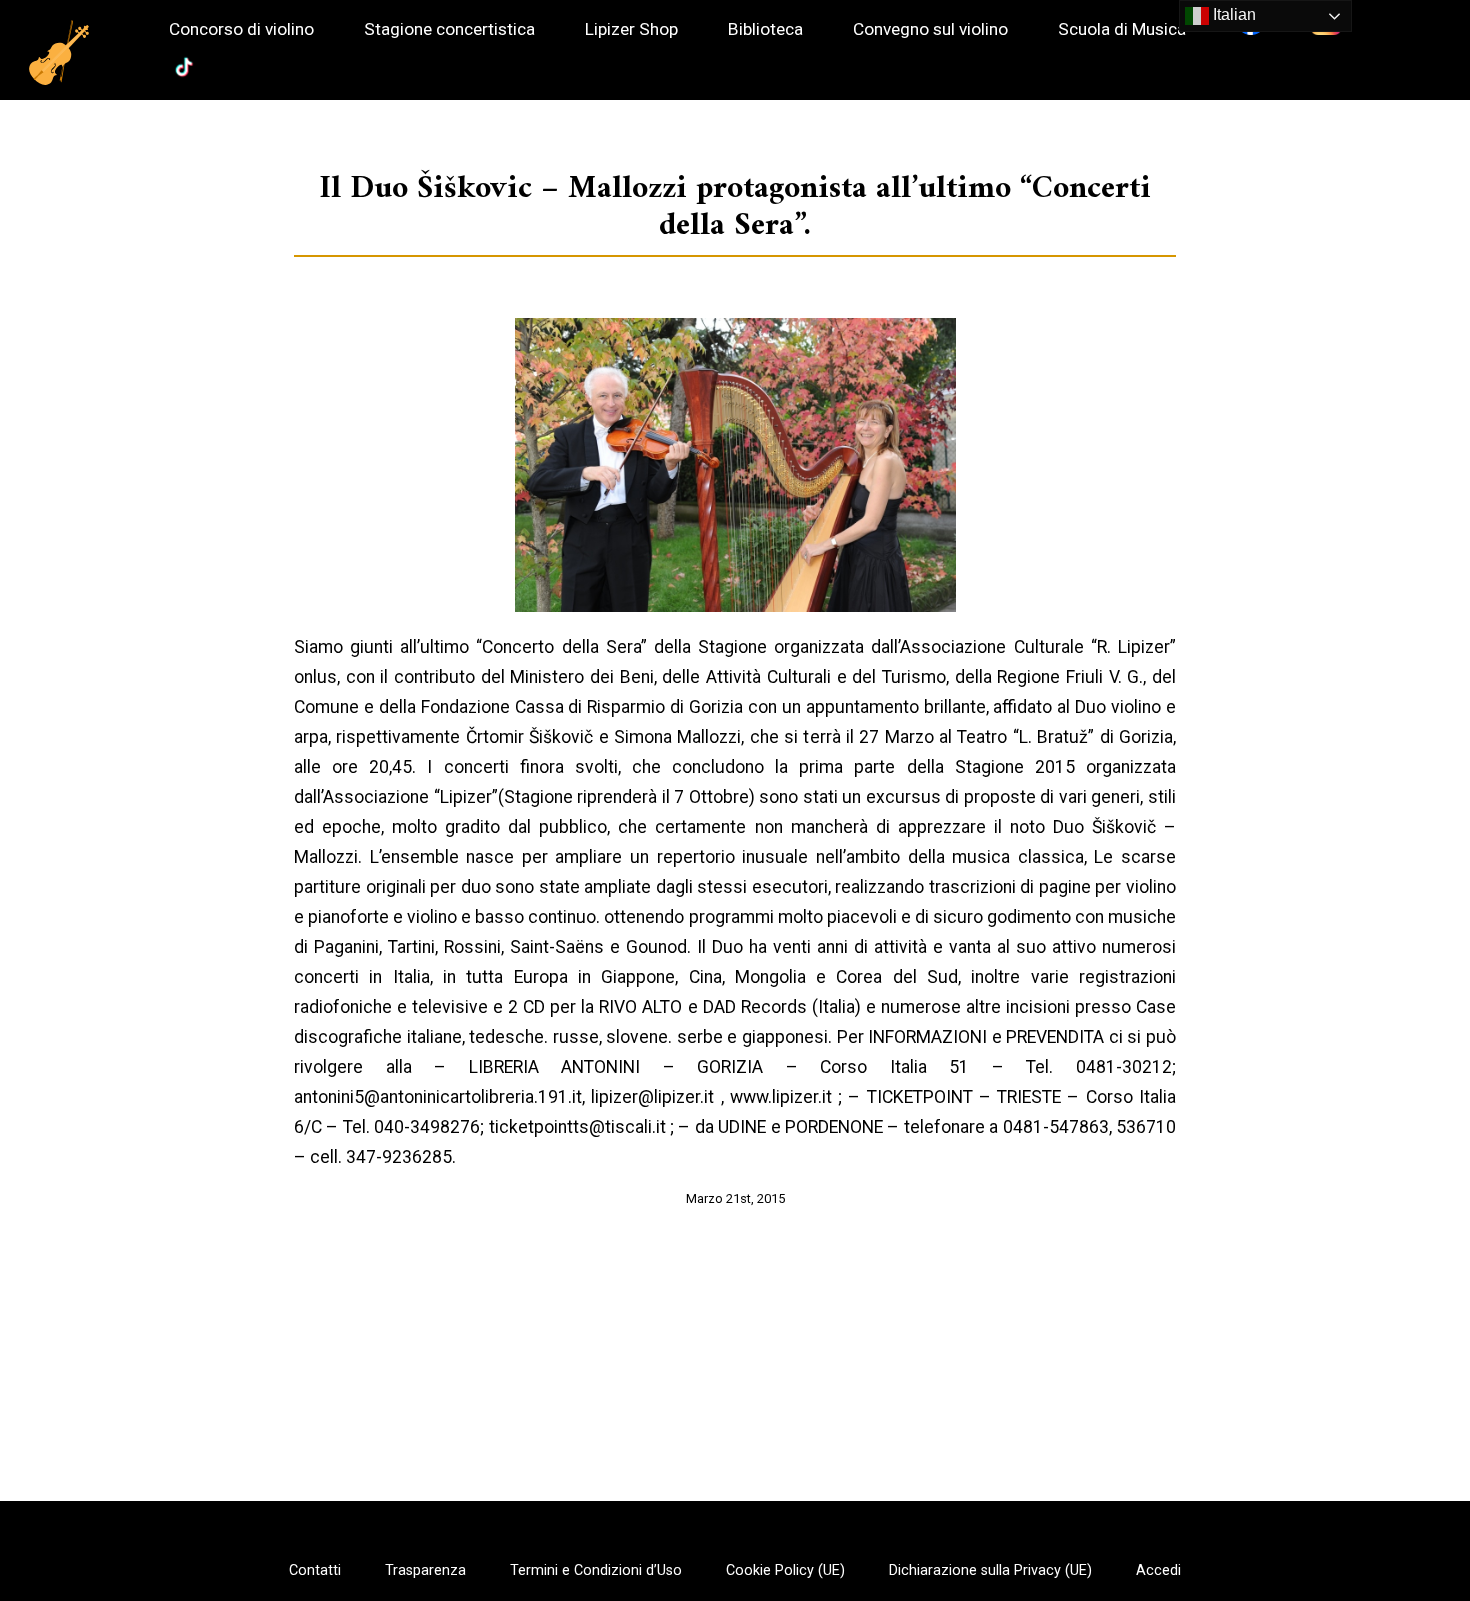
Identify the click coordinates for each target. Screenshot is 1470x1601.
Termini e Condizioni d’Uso (596, 1571)
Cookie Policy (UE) (785, 1571)
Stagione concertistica (449, 29)
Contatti (315, 1571)
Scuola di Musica (1122, 29)
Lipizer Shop (631, 29)
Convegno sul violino (930, 29)
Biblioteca (765, 29)
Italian (1232, 14)
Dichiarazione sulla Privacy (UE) (990, 1571)
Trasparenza (425, 1571)
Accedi (1158, 1571)
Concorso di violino (241, 29)
